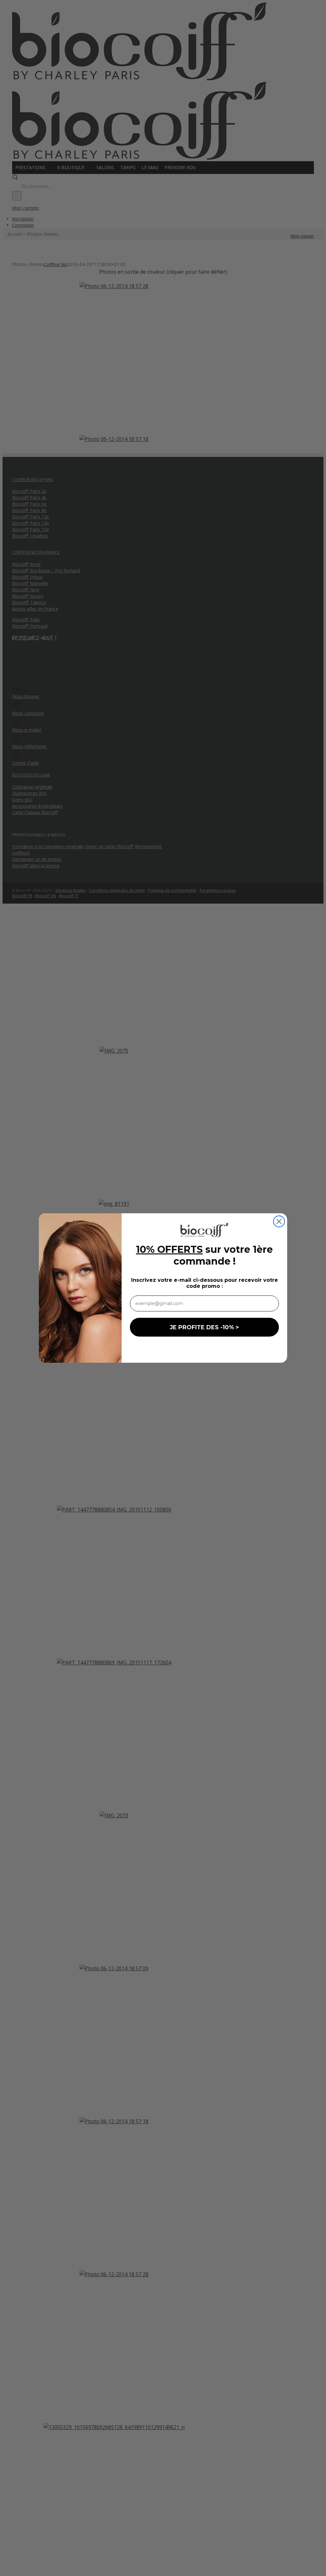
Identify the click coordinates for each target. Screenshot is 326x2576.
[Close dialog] (279, 1221)
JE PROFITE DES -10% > (204, 1327)
